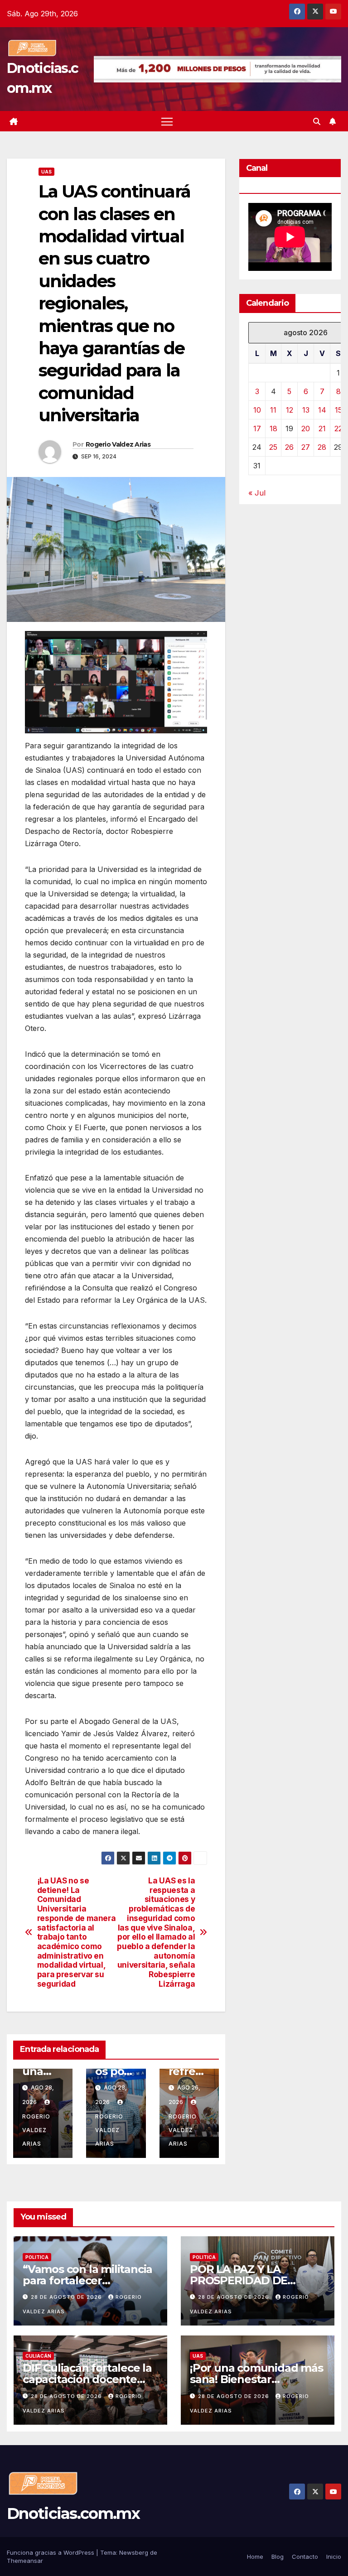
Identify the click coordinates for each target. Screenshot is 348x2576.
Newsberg (134, 2552)
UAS (46, 172)
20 (306, 429)
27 (306, 447)
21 (322, 429)
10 (257, 410)
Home (255, 2557)
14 (322, 410)
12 (290, 410)
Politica (37, 2257)
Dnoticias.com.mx (73, 2513)
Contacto (305, 2557)
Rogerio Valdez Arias (118, 444)
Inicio (334, 2557)
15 (338, 410)
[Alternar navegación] (167, 121)
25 (273, 447)
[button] (317, 121)
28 (322, 447)
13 (306, 410)
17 (257, 429)
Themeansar (25, 2561)
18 (273, 429)
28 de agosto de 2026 (67, 2297)
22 (338, 429)
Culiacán (38, 2356)
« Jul (257, 493)
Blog (278, 2557)
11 (273, 410)
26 (289, 447)
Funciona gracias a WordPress (51, 2552)
